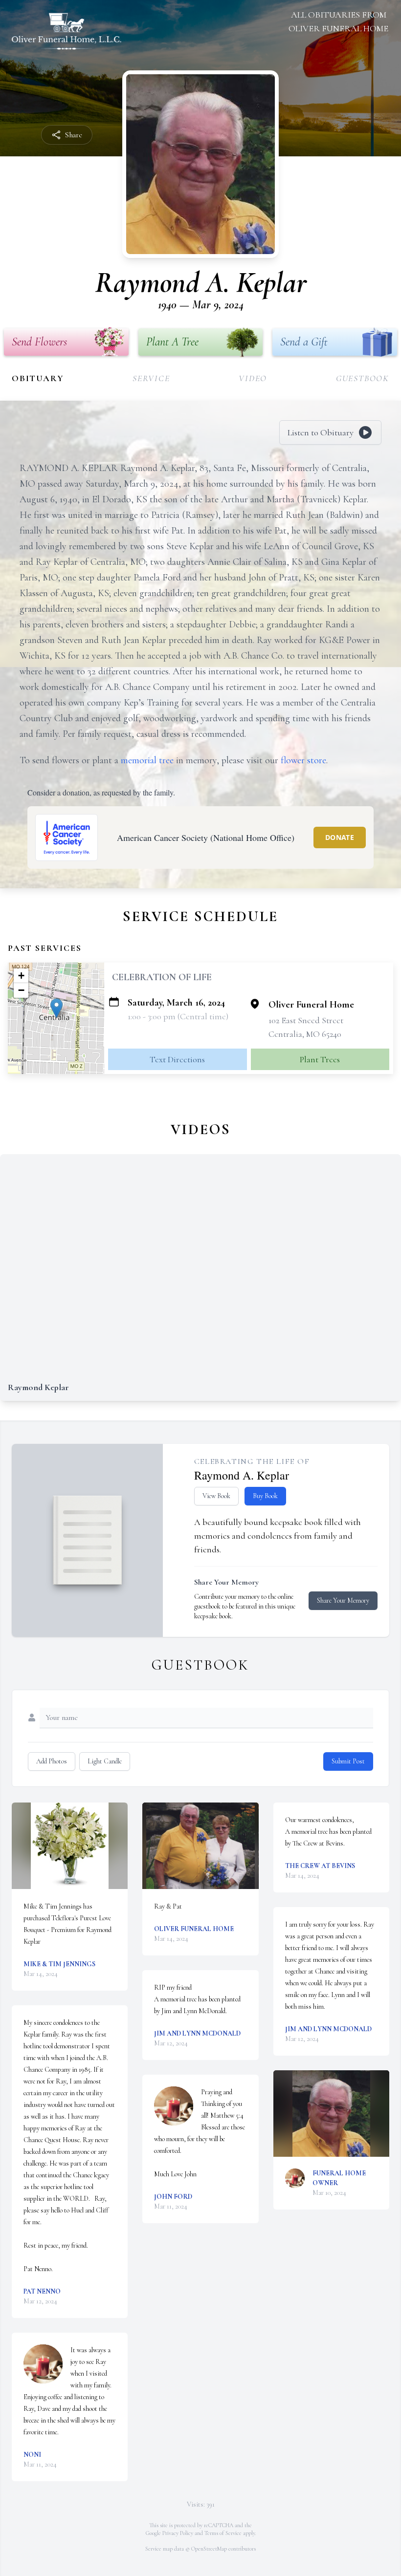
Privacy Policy (178, 2533)
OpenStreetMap (209, 2549)
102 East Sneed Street (306, 1020)
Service (151, 378)
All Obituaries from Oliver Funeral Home (338, 21)
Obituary (38, 378)
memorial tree (147, 760)
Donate (340, 837)
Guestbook (363, 378)
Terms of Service (223, 2533)
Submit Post (348, 1761)
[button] (56, 1008)
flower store (303, 760)
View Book (216, 1496)
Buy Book (265, 1496)
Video (253, 378)
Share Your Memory (343, 1600)
